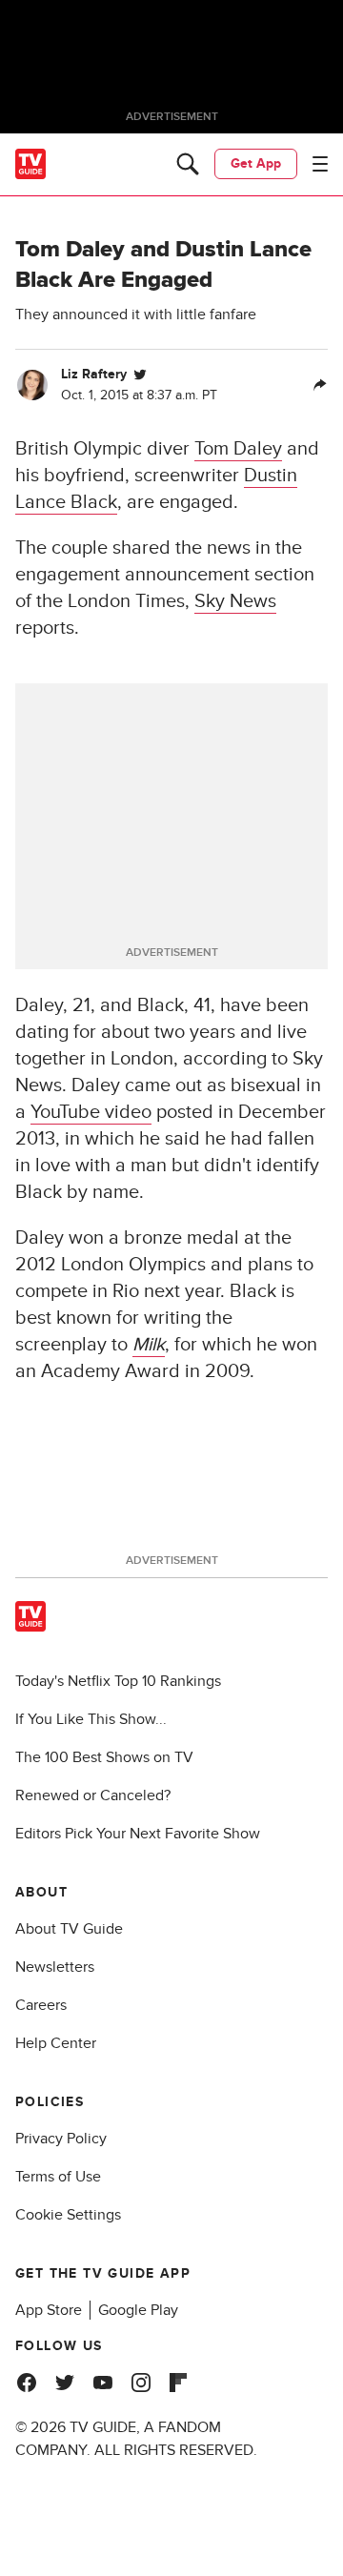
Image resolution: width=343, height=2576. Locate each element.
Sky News (235, 601)
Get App (256, 163)
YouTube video (91, 1112)
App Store (49, 2310)
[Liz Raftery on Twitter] (140, 375)
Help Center (56, 2043)
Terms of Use (58, 2177)
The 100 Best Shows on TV (104, 1757)
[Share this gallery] (320, 385)
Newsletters (55, 1967)
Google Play (138, 2310)
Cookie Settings (68, 2215)
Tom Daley (238, 449)
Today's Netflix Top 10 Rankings (118, 1681)
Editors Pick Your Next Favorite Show (138, 1834)
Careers (41, 2005)
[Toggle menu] (320, 164)
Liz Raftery (94, 374)
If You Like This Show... (91, 1719)
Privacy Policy (61, 2139)
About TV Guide (69, 1929)
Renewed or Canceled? (93, 1795)
